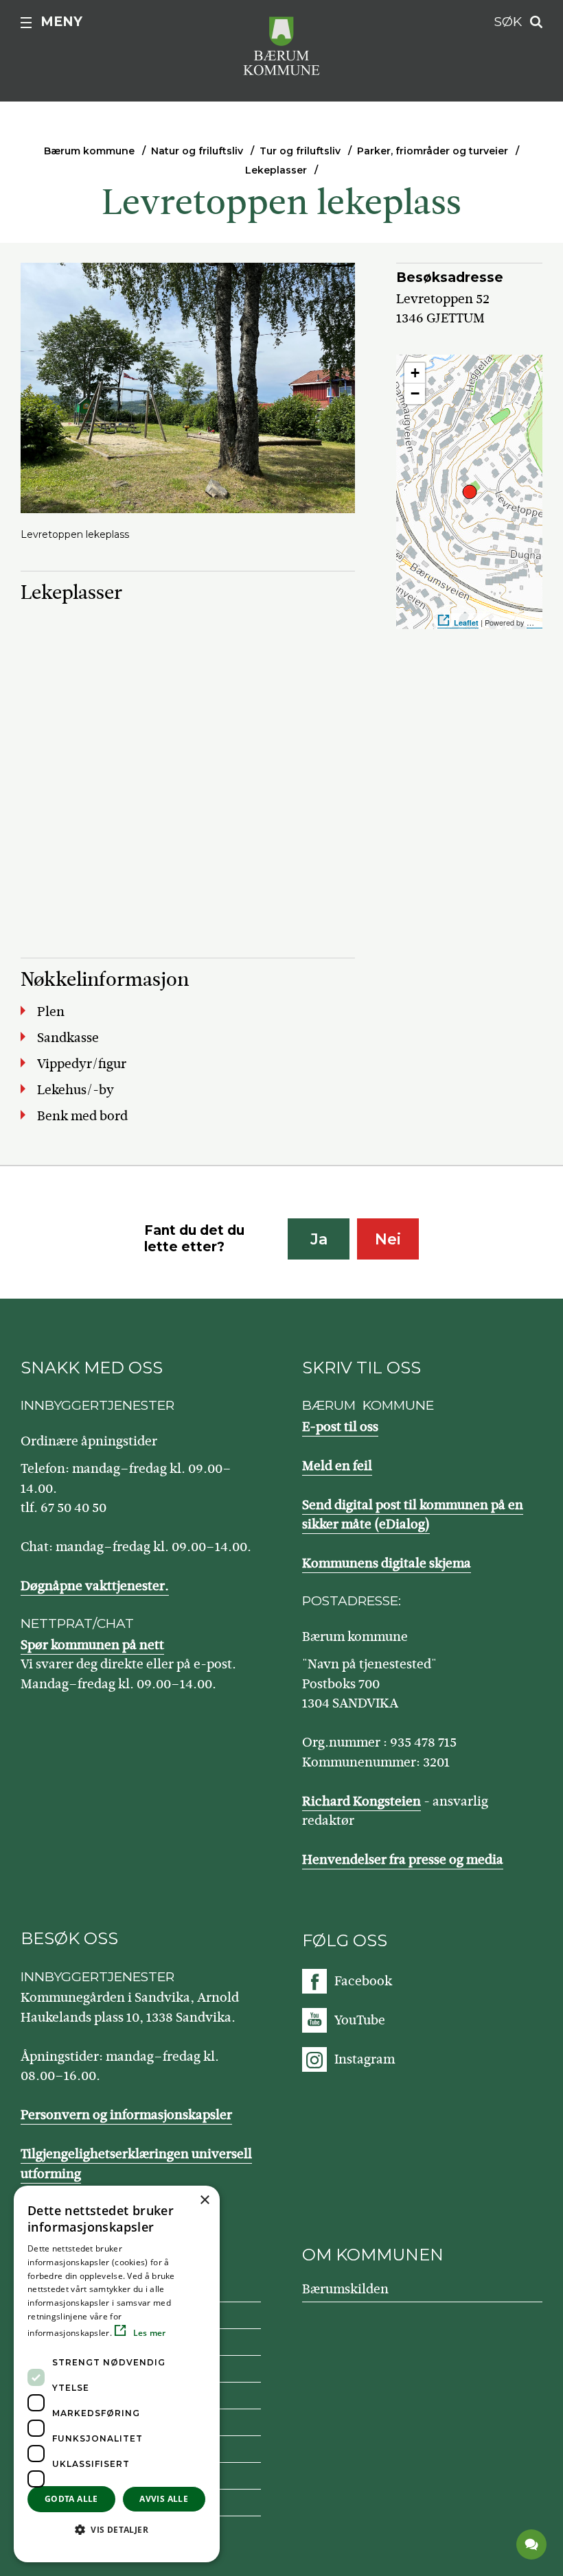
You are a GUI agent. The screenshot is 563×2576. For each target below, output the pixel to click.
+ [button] (415, 373)
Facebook (363, 1981)
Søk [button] (508, 22)
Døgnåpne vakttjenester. (95, 1586)
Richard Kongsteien (361, 1801)
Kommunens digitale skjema (387, 1563)
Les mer (148, 2333)
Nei (388, 1239)
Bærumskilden (345, 2289)
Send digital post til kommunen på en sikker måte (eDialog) (413, 1515)
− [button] (415, 393)
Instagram (365, 2059)
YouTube (360, 2020)
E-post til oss (340, 1427)
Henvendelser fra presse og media (403, 1859)
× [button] (204, 2200)
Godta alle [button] (71, 2499)
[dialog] (117, 2374)
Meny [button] (61, 22)
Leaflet (466, 623)
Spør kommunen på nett (92, 1645)
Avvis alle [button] (164, 2499)
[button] (117, 2529)
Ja (319, 1239)
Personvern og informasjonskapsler (126, 2115)
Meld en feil (337, 1466)
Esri (549, 623)
